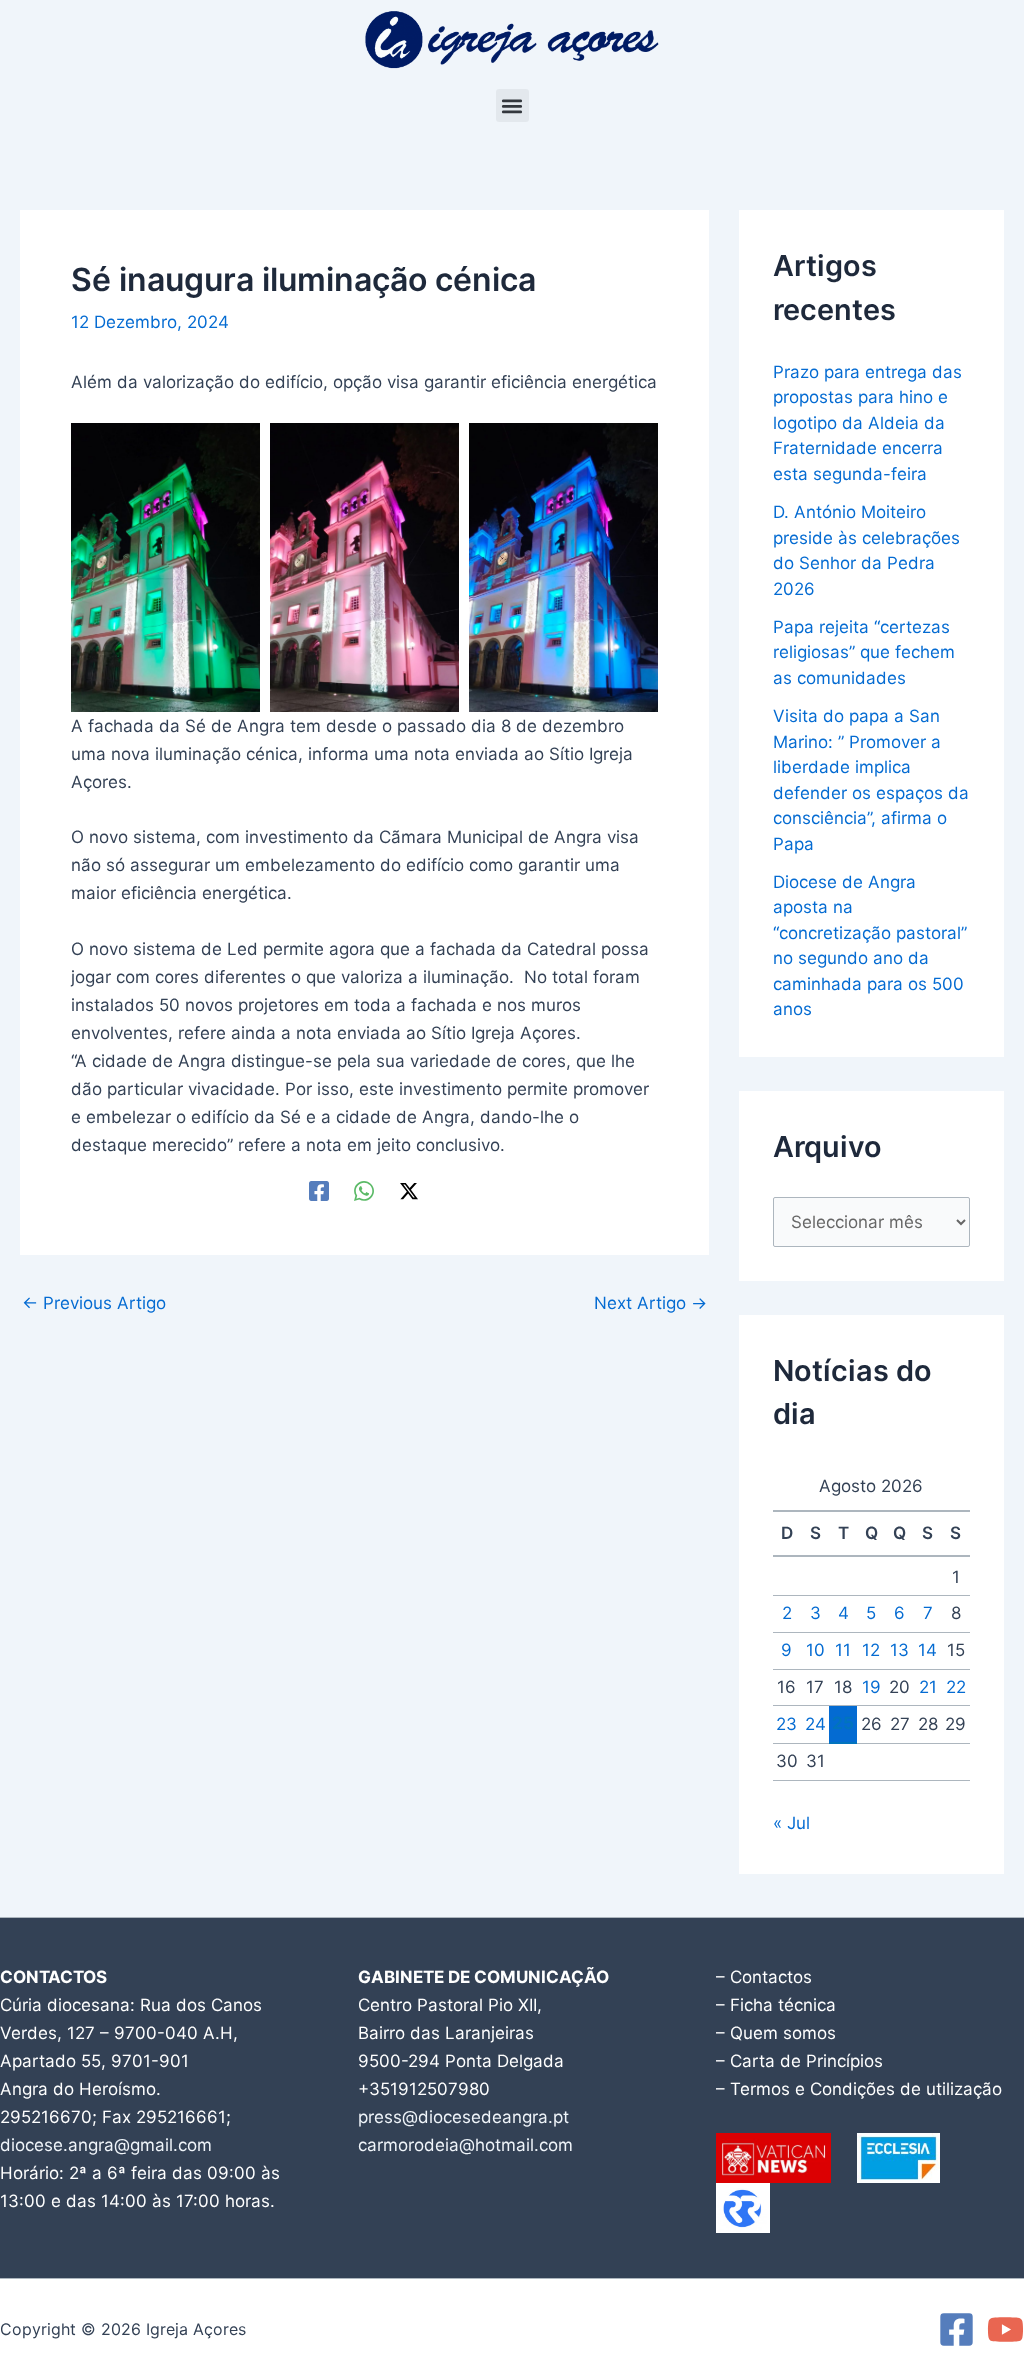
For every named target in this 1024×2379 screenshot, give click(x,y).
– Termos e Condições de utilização (859, 2089)
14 (927, 1650)
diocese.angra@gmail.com (106, 2145)
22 (956, 1687)
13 (899, 1650)
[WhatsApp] (364, 1190)
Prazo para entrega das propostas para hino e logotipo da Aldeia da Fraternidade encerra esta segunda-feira (867, 423)
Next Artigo (650, 1303)
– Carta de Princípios (799, 2061)
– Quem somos (776, 2033)
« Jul (791, 1823)
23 (786, 1724)
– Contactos (764, 1977)
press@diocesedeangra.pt (463, 2117)
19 (871, 1687)
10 (815, 1650)
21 (928, 1687)
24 (815, 1724)
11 (843, 1650)
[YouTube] (1005, 2329)
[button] (512, 105)
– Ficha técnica (776, 2005)
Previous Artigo (94, 1303)
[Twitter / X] (409, 1190)
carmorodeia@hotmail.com (465, 2145)
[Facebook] (319, 1190)
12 (871, 1650)
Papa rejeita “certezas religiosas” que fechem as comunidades (864, 652)
